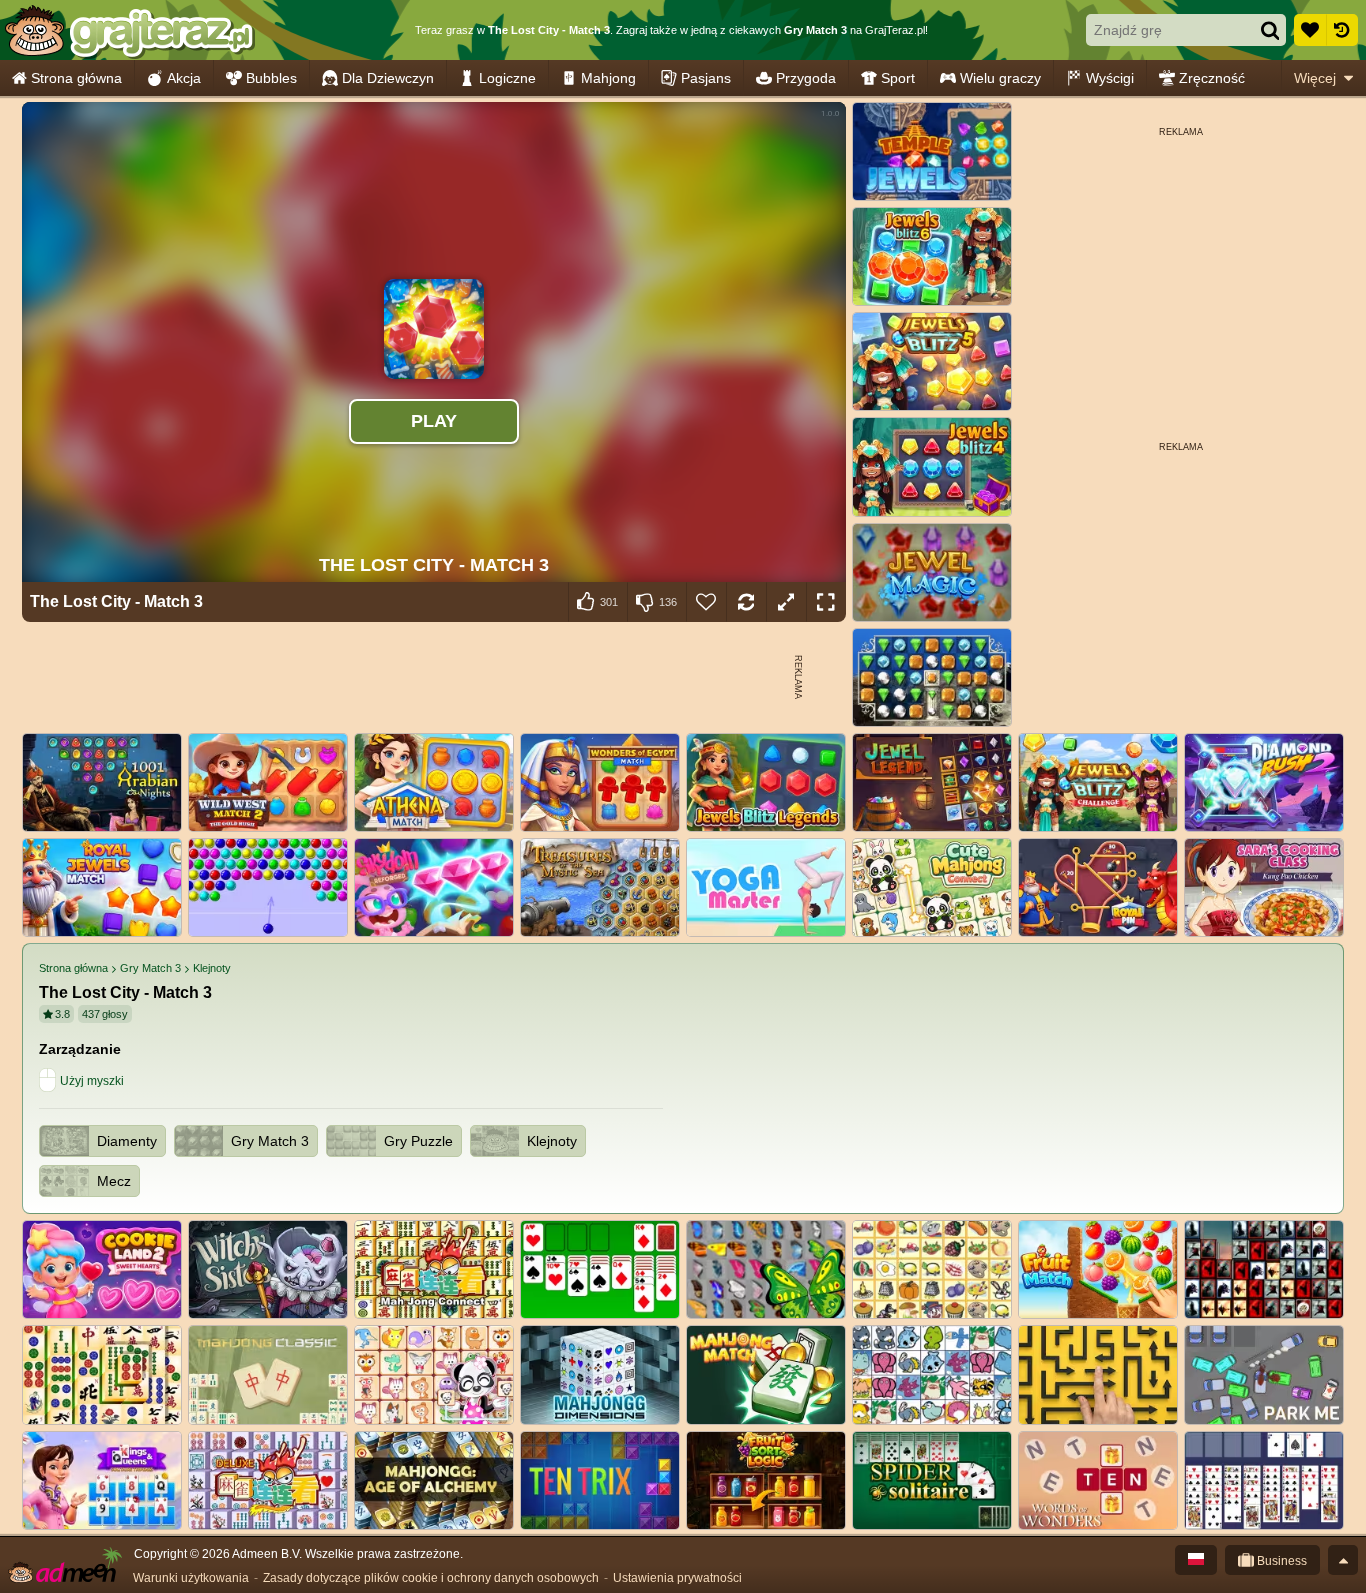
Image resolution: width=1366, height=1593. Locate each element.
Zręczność (1212, 78)
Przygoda (806, 78)
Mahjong (608, 78)
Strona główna (76, 78)
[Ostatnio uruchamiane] (1342, 30)
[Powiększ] (786, 602)
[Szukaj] (1270, 30)
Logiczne (507, 78)
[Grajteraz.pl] (128, 30)
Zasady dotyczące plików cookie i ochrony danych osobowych (431, 1578)
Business (1280, 1561)
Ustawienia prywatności (677, 1578)
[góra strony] (1343, 1560)
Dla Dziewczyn (388, 78)
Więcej (1315, 78)
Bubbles (271, 78)
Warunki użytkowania (191, 1578)
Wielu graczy (1000, 78)
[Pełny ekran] (826, 602)
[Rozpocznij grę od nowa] (746, 602)
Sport (898, 78)
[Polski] (1196, 1560)
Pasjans (706, 78)
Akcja (184, 78)
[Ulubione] (1310, 30)
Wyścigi (1110, 78)
